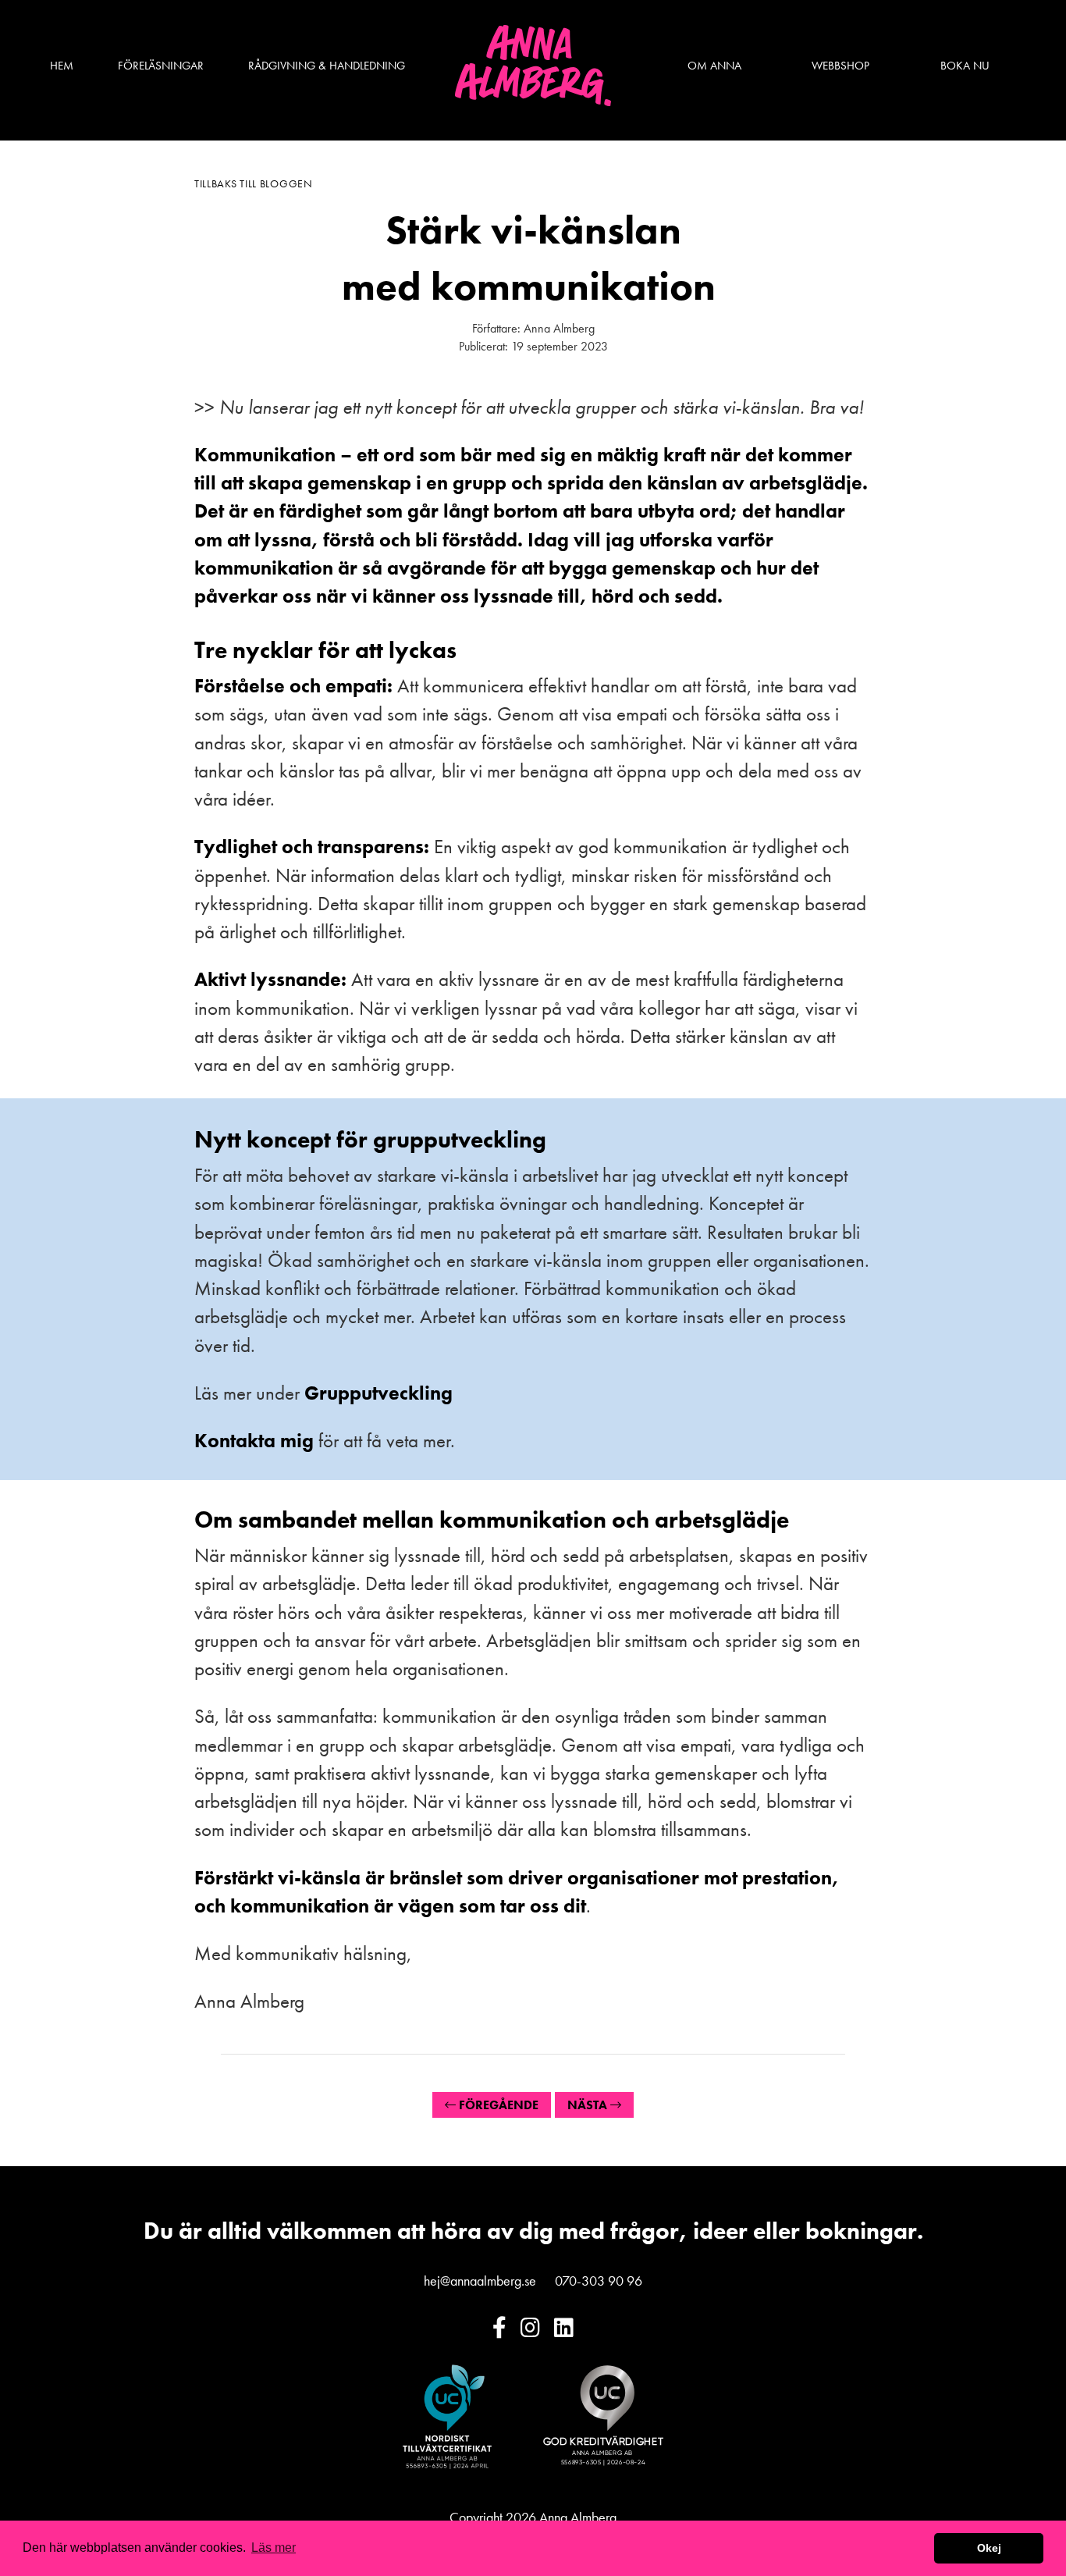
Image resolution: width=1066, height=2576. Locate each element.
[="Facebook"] (499, 2328)
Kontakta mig (254, 1441)
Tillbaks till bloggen (254, 183)
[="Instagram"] (530, 2328)
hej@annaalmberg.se (480, 2281)
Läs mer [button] (274, 2548)
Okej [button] (989, 2548)
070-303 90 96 (599, 2281)
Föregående (497, 2105)
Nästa (589, 2105)
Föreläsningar (161, 66)
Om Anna (714, 66)
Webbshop (840, 66)
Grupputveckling (378, 1393)
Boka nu (965, 66)
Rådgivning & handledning (327, 66)
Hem (62, 66)
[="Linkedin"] (564, 2328)
